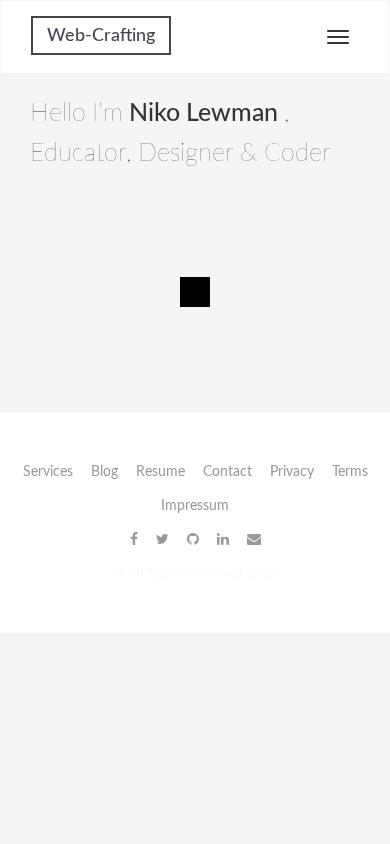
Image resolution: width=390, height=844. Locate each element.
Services (48, 472)
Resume (160, 472)
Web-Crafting (101, 35)
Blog (104, 472)
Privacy (292, 472)
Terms (350, 472)
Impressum (195, 506)
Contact (227, 472)
